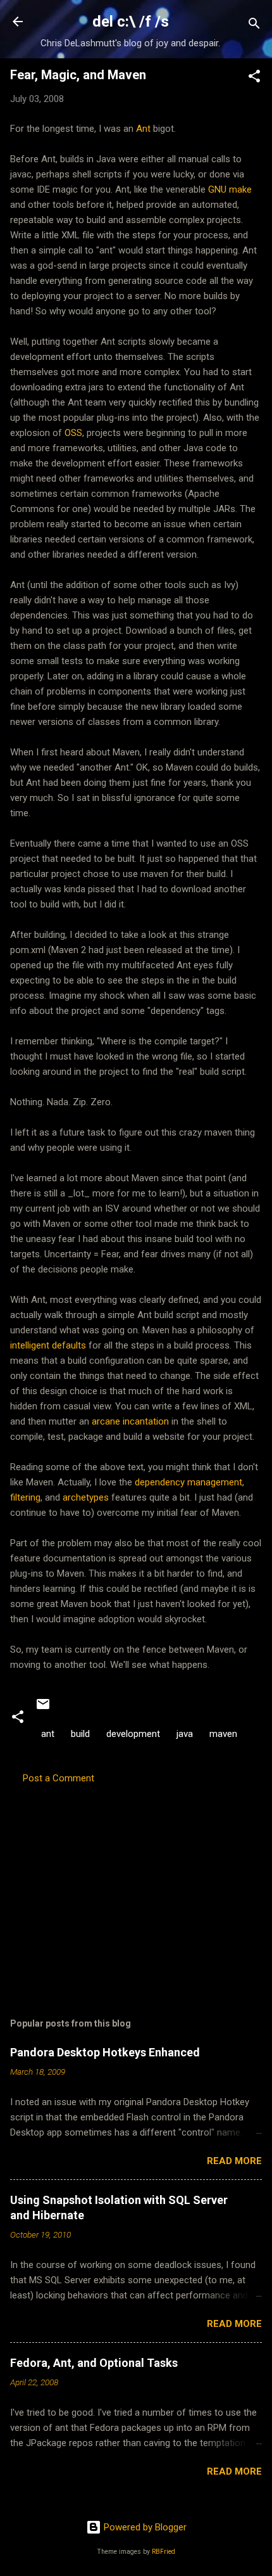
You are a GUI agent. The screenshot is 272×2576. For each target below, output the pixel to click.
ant (48, 1734)
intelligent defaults (48, 1345)
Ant (143, 129)
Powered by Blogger (144, 2527)
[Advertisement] (136, 1885)
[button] (254, 78)
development (133, 1734)
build (80, 1734)
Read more (234, 2161)
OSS (73, 433)
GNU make (230, 189)
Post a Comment (59, 1778)
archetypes (86, 1497)
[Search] (254, 26)
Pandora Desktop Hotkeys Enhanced (105, 2052)
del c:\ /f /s (131, 22)
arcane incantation (130, 1421)
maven (223, 1734)
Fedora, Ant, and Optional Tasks (94, 2363)
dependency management (189, 1482)
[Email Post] (43, 1708)
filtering (25, 1497)
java (185, 1734)
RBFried (164, 2552)
